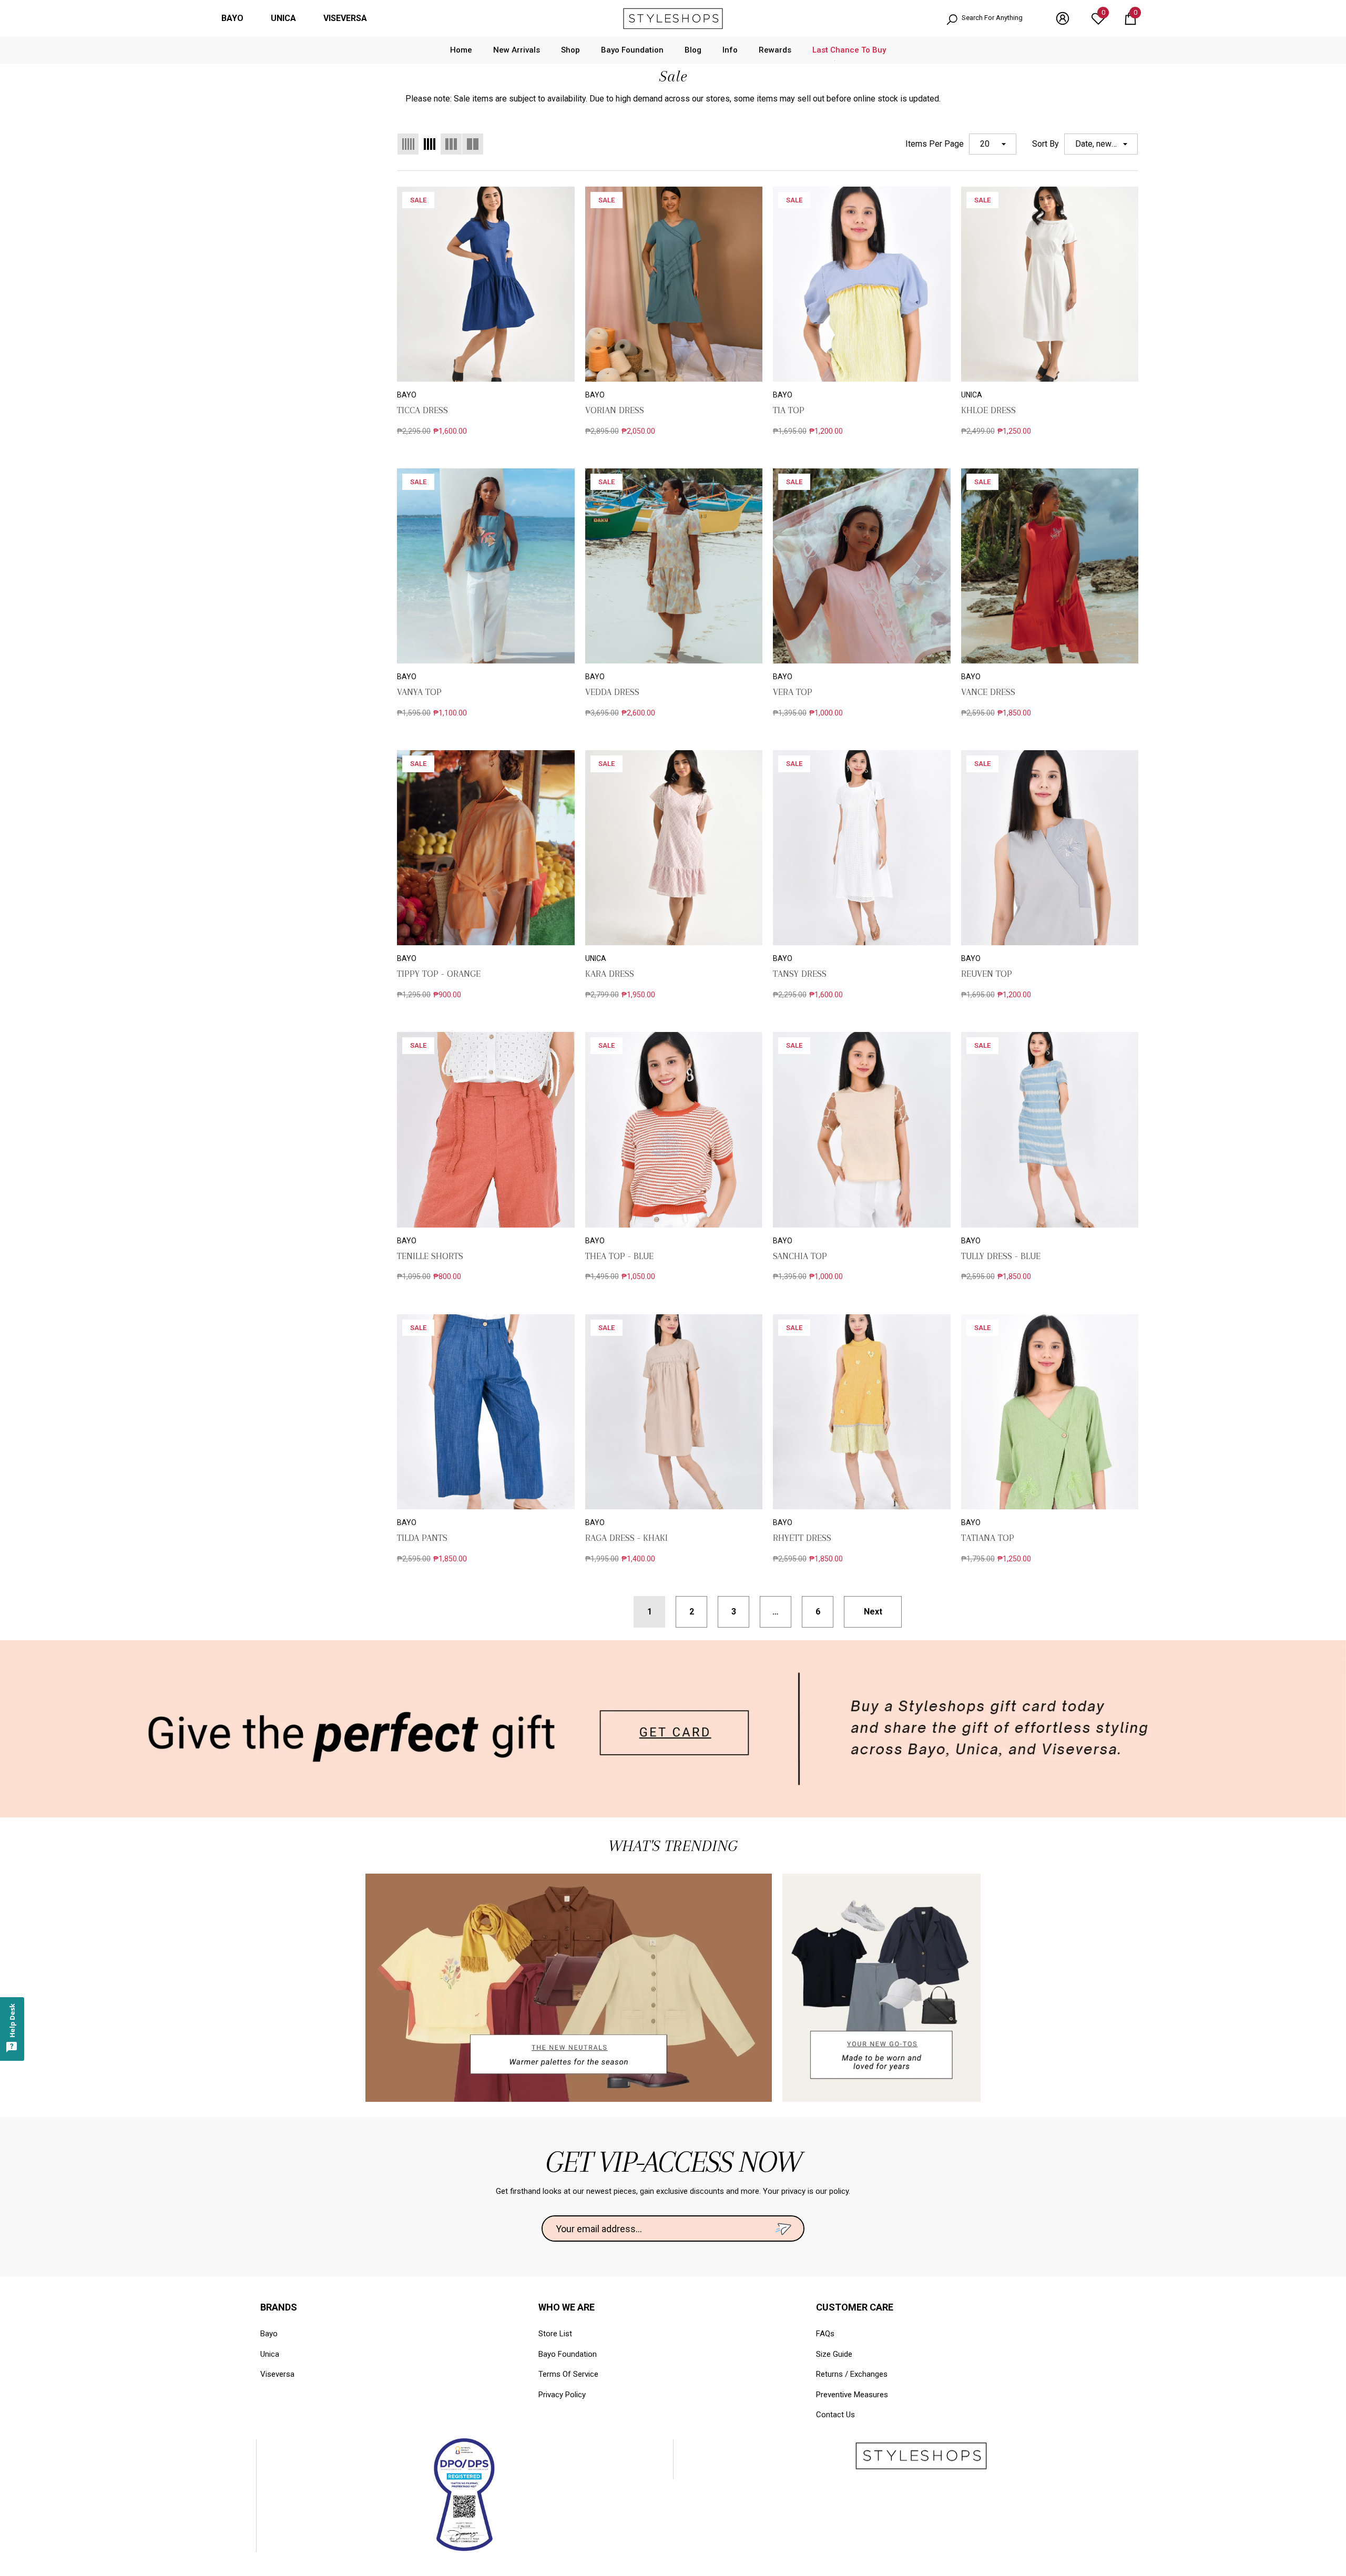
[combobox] (998, 19)
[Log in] (1063, 18)
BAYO (232, 18)
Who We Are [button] (567, 2307)
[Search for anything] (990, 19)
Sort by (1046, 144)
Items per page (935, 144)
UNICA (283, 18)
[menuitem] (232, 18)
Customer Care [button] (855, 2307)
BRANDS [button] (279, 2307)
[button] (1130, 18)
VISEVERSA (345, 18)
